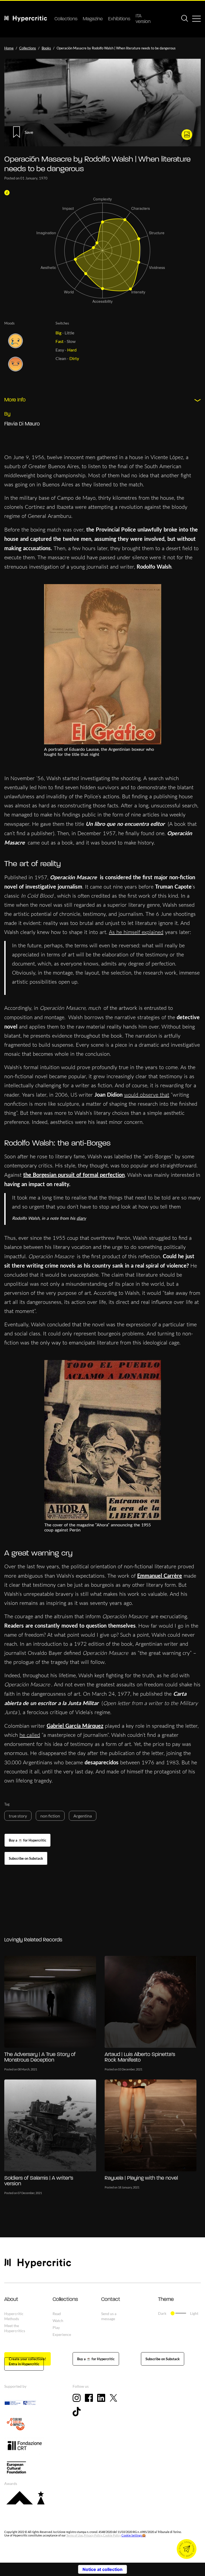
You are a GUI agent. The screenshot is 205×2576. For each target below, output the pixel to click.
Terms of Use (74, 2535)
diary (81, 1218)
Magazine (93, 19)
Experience (62, 2334)
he (22, 1735)
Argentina (83, 1816)
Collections (66, 19)
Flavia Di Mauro (22, 424)
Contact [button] (111, 2300)
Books (46, 48)
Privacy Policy (93, 2535)
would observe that (147, 1095)
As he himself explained (136, 932)
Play (56, 2327)
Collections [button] (65, 2300)
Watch (58, 2321)
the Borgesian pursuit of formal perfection (74, 1175)
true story (18, 1816)
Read (57, 2314)
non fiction (50, 1816)
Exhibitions (119, 19)
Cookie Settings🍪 (134, 2535)
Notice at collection (102, 2569)
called (33, 1735)
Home (9, 48)
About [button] (11, 2300)
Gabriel (56, 1726)
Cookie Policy (112, 2535)
